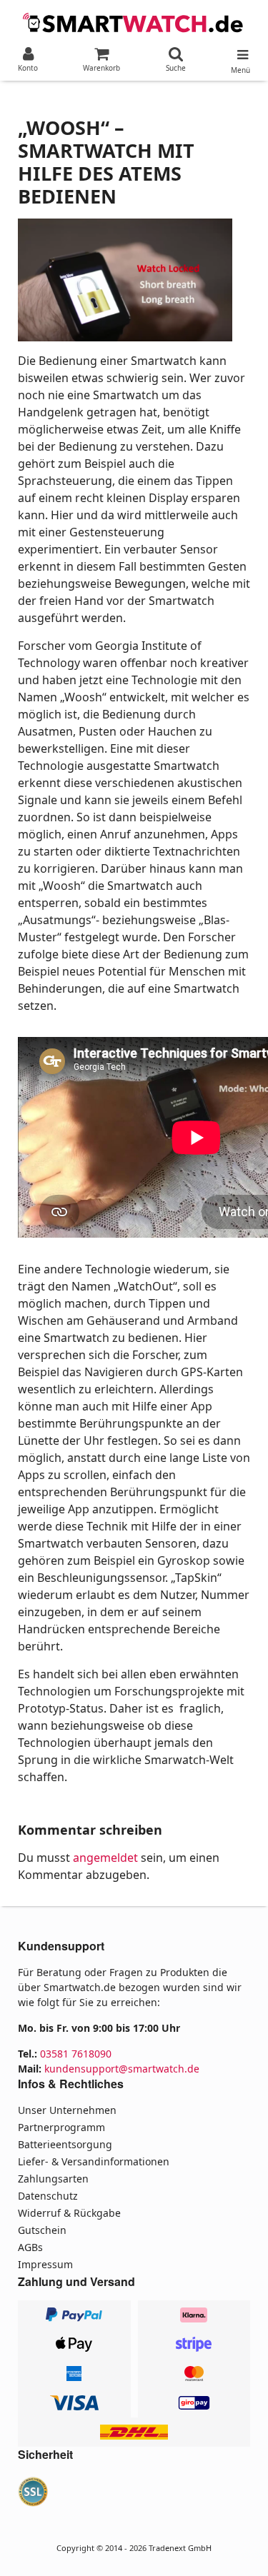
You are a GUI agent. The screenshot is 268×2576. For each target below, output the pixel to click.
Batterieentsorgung (65, 2144)
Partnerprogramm (61, 2127)
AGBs (30, 2247)
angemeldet (105, 1858)
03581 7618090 (76, 2054)
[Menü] (240, 51)
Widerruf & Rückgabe (69, 2213)
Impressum (45, 2264)
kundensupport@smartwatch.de (122, 2069)
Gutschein (42, 2230)
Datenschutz (48, 2196)
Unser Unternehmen (67, 2110)
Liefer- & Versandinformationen (94, 2161)
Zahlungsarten (53, 2179)
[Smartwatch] (134, 21)
